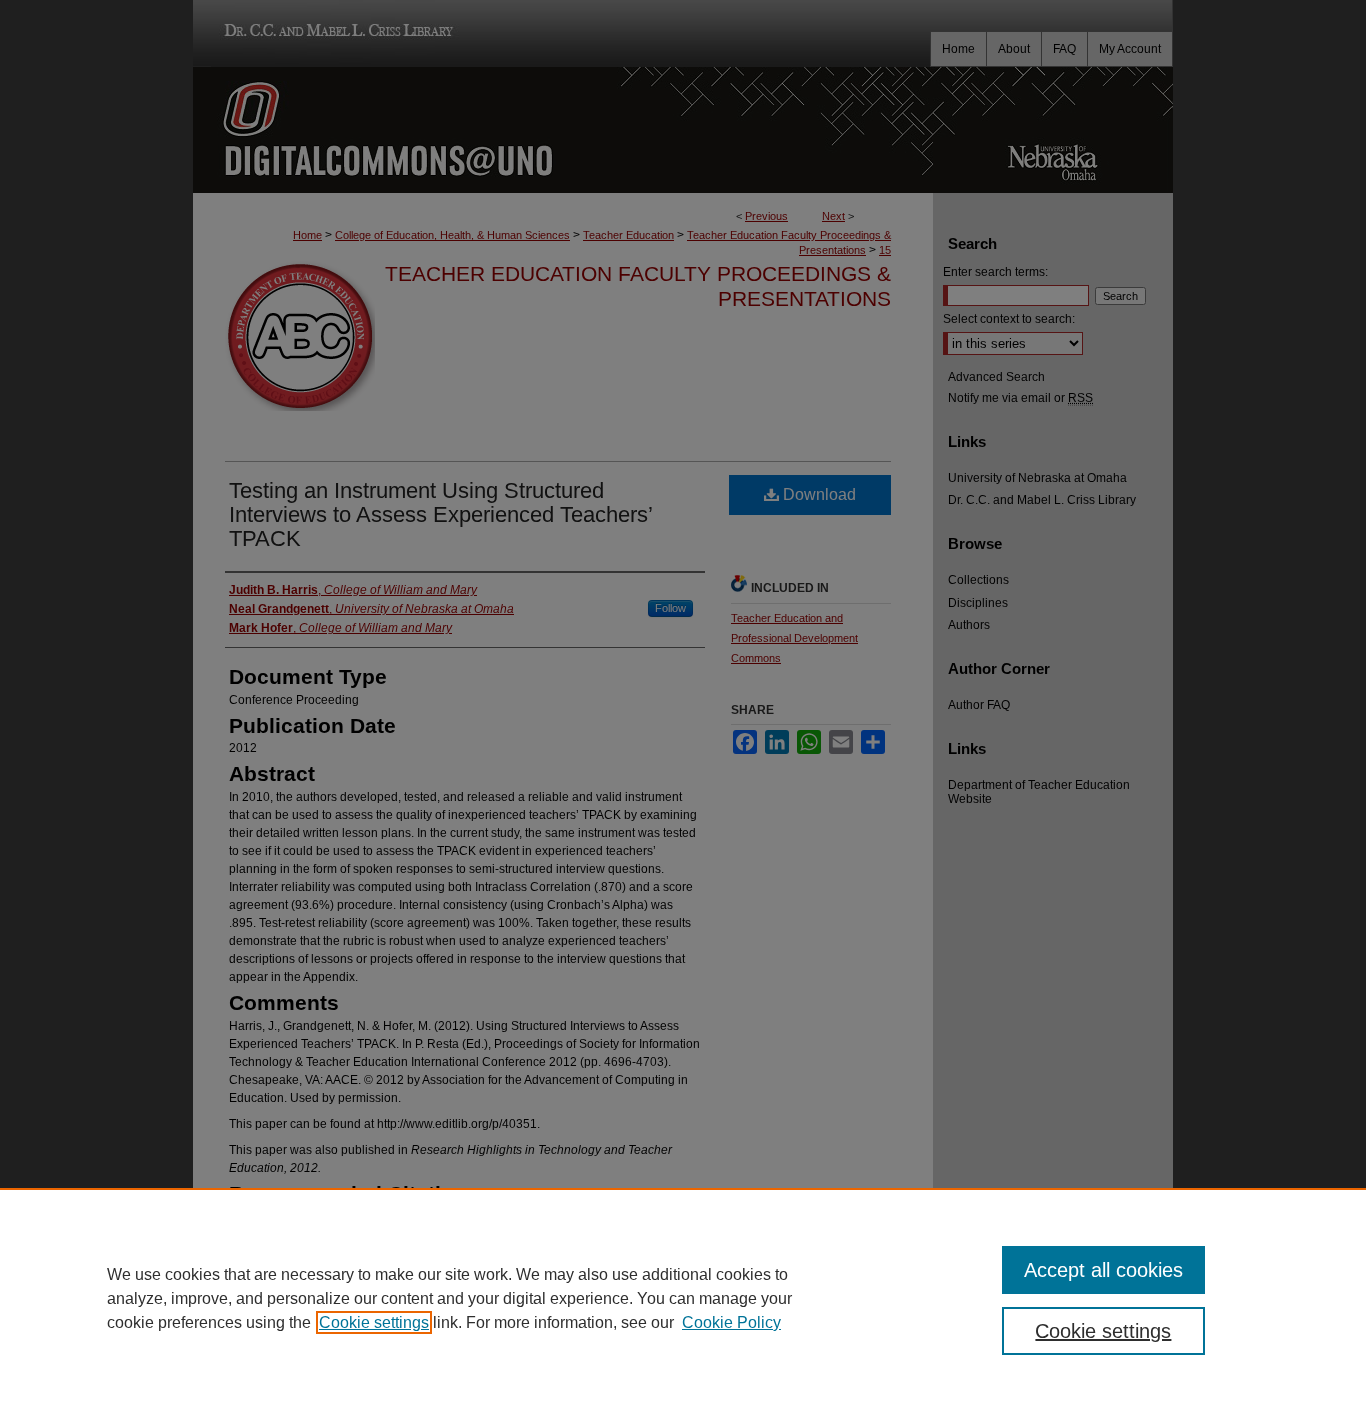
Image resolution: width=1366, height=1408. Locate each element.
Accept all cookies (1103, 1270)
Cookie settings (374, 1322)
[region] (683, 1298)
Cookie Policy (731, 1322)
